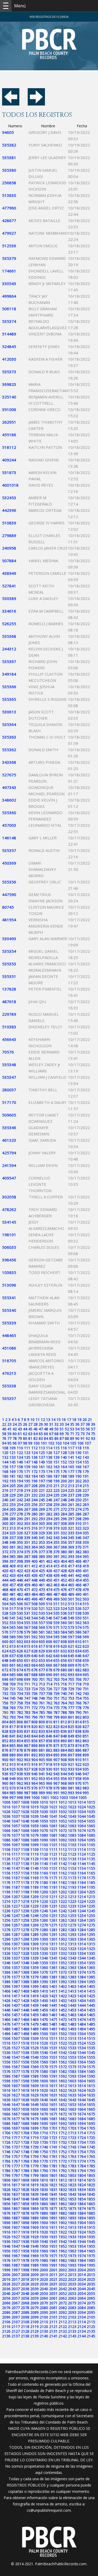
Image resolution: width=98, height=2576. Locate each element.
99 (30, 1443)
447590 (9, 894)
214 (78, 1486)
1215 (91, 1897)
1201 (53, 1892)
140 (64, 1457)
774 (49, 1708)
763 (56, 1703)
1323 (72, 1949)
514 (78, 1604)
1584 (82, 2071)
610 (78, 1642)
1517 (16, 2043)
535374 (9, 321)
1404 (82, 1986)
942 (49, 1774)
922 (78, 1764)
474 (49, 1590)
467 (86, 1585)
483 (27, 1594)
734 (20, 1693)
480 (5, 1594)
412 (34, 1566)
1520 (44, 2043)
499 (56, 1599)
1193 (72, 1887)
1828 (25, 2190)
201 (71, 1481)
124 (34, 1453)
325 (13, 1533)
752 (64, 1698)
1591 (53, 2076)
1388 (25, 1982)
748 (34, 1698)
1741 (53, 2147)
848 (64, 1736)
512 (64, 1604)
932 (64, 1769)
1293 (72, 1934)
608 (64, 1642)
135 (27, 1457)
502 (78, 1599)
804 (5, 1722)
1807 (16, 2180)
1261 (53, 1920)
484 (34, 1594)
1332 (63, 1953)
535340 (9, 1310)
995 (86, 1793)
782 (20, 1712)
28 (36, 1424)
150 (49, 1462)
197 (42, 1481)
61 (20, 1434)
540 (5, 1618)
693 (71, 1675)
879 (27, 1750)
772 (34, 1708)
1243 (72, 1911)
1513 (72, 2038)
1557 (16, 2062)
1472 (63, 2019)
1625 (91, 2090)
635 (86, 1651)
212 (64, 1486)
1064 (82, 1826)
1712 (63, 2133)
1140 (44, 1864)
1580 (44, 2071)
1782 (63, 2166)
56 (88, 1429)
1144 (82, 1864)
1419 (34, 1996)
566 (20, 1627)
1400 (44, 1986)
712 (34, 1684)
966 (49, 1783)
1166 (6, 1878)
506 (20, 1604)
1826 (6, 2190)
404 (64, 1561)
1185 (91, 1882)
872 (64, 1745)
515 (86, 1604)
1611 (53, 2086)
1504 (82, 2034)
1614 (82, 2086)
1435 (91, 2001)
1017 (16, 1807)
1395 (91, 1982)
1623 (72, 2090)
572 (64, 1627)
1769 (34, 2161)
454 (78, 1580)
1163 (72, 1873)
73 (83, 1434)
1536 (6, 2053)
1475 (91, 2019)
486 (49, 1594)
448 (34, 1580)
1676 (6, 2119)
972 (5, 1788)
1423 (72, 1996)
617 (42, 1646)
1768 (25, 2161)
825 (71, 1727)
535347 (9, 1077)
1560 (44, 2062)
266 (20, 1509)
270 (49, 1509)
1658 (25, 2109)
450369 (9, 863)
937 (13, 1774)
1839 (34, 2194)
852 (5, 1741)
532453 (9, 498)
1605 (91, 2081)
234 (49, 1495)
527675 (9, 775)
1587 (16, 2076)
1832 (63, 2190)
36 (77, 1424)
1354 (82, 1963)
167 (86, 1467)
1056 (6, 1826)
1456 (6, 2015)
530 (20, 1613)
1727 (16, 2142)
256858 (9, 183)
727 (56, 1689)
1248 (25, 1916)
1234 (82, 1906)
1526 (6, 2048)
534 (49, 1613)
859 (56, 1741)
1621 (53, 2090)
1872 (63, 2208)
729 (71, 1689)
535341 (9, 1298)
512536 (9, 246)
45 (30, 1429)
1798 (25, 2175)
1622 (63, 2090)
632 (64, 1651)
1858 (25, 2204)
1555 (91, 2057)
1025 (91, 1807)
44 (25, 1429)
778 (78, 1708)
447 (27, 1580)
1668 (25, 2114)
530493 (9, 939)
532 (34, 1613)
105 (73, 1443)
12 (43, 1419)
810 (49, 1722)
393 (71, 1556)
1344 (82, 1958)
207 (27, 1486)
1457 (16, 2015)
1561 (53, 2062)
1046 (6, 1821)
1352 (63, 1963)
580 (34, 1632)
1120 (44, 1854)
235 (56, 1495)
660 (5, 1665)
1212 (63, 1897)
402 (49, 1561)
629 (42, 1651)
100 (37, 1443)
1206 (6, 1897)
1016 (6, 1807)
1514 (82, 2038)
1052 (63, 1821)
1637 (16, 2100)
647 (86, 1656)
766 (78, 1703)
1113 (72, 1849)
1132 (63, 1859)
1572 (63, 2067)
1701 (53, 2128)
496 (34, 1599)
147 (27, 1462)
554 (20, 1623)
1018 (25, 1807)
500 (64, 1599)
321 (71, 1528)
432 (5, 1575)
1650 (44, 2104)
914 (20, 1764)
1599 (34, 2081)
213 (71, 1486)
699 (27, 1679)
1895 (91, 2218)
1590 (44, 2076)
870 (49, 1745)
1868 (25, 2208)
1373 (72, 1972)
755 (86, 1698)
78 (15, 1438)
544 (34, 1618)
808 (34, 1722)
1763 (72, 2156)
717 (71, 1684)
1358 (25, 1967)
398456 (9, 1260)
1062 (63, 1826)
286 (78, 1514)
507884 (9, 561)
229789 (9, 1014)
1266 (6, 1925)
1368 (25, 1972)
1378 (25, 1977)
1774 (82, 2161)
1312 (63, 1944)
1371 (53, 1972)
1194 (82, 1887)
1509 (34, 2038)
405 (71, 1561)
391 (56, 1556)
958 (78, 1779)
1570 (44, 2067)
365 (42, 1547)
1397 (16, 1986)
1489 (34, 2029)
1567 (16, 2067)
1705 (91, 2128)
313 (13, 1528)
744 (5, 1698)
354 (49, 1542)
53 (72, 1429)
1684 (82, 2119)
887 (86, 1750)
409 (13, 1566)
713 (42, 1684)
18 (74, 1419)
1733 (72, 2142)
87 (62, 1438)
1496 (6, 2034)
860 (64, 1741)
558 (49, 1623)
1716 (6, 2138)
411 (27, 1566)
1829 (34, 2190)
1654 (82, 2104)
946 (78, 1774)
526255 (9, 624)
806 (20, 1722)
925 (13, 1769)
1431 (53, 2001)
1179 (34, 1882)
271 (56, 1509)
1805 (91, 2175)
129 (71, 1453)
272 (64, 1509)
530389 (9, 598)
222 (49, 1490)
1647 (16, 2104)
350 (20, 1542)
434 (20, 1575)
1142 (63, 1864)
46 (36, 1429)
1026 (6, 1812)
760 (34, 1703)
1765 (91, 2156)
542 (20, 1618)
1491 (53, 2029)
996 (5, 1797)
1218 (25, 1901)
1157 (16, 1873)
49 (51, 1429)
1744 (82, 2147)
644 (64, 1656)
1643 (72, 2100)
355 (56, 1542)
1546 (6, 2057)
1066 (6, 1830)
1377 (16, 1977)
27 (30, 1424)
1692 (63, 2123)
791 (86, 1712)
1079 (34, 1835)
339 (27, 1538)
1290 (44, 1934)
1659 (34, 2109)
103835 (9, 1272)
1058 (25, 1826)
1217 (16, 1901)
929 (42, 1769)
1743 (72, 2147)
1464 (82, 2015)
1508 (25, 2038)
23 (9, 1424)
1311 (53, 1944)
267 (27, 1509)
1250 (44, 1916)
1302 (63, 1939)
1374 (82, 1972)
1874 (82, 2208)
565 (13, 1627)
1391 (53, 1982)
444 (5, 1580)
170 (20, 1471)
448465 (9, 1335)
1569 (34, 2067)
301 (13, 1523)
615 (27, 1646)
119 (86, 1448)
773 (42, 1708)
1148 (25, 1868)
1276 (6, 1930)
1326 (6, 1953)
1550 (44, 2057)
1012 (63, 1802)
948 (5, 1779)
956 (64, 1779)
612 (5, 1646)
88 (67, 1438)
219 (27, 1490)
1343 (72, 1958)
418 (78, 1566)
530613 (9, 712)
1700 (44, 2128)
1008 (25, 1802)
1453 (72, 2010)
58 (4, 1434)
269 (42, 1509)
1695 (91, 2123)
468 (5, 1590)
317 (42, 1528)
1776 (6, 2166)
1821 (53, 2185)
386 (20, 1556)
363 (27, 1547)
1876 (6, 2213)
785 (42, 1712)
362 (20, 1547)
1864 (82, 2204)
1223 (72, 1901)
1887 (16, 2218)
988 (34, 1793)
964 (34, 1783)
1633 (72, 2095)
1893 (72, 2218)
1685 (91, 2119)
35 (72, 1424)
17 (69, 1419)
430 (78, 1571)
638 (20, 1656)
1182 (63, 1882)
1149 (34, 1868)
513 (71, 1604)
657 (71, 1660)
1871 (53, 2208)
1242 (63, 1911)
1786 (6, 2171)
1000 (36, 1797)
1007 (16, 1802)
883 (56, 1750)
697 (13, 1679)
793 (13, 1717)
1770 (44, 2161)
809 (42, 1722)
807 (27, 1722)
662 (20, 1665)
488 (64, 1594)
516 (5, 1608)
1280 (44, 1930)
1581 (53, 2071)
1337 (16, 1958)
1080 (44, 1835)
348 (5, 1542)
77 (9, 1438)
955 (56, 1779)
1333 (72, 1953)
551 (86, 1618)
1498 (25, 2034)
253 (13, 1505)
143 (86, 1457)
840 (5, 1736)
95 (9, 1443)
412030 (9, 359)
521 (42, 1608)
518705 (9, 1361)
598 (78, 1637)
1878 (25, 2213)
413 (42, 1566)
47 (41, 1429)
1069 (34, 1830)
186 (49, 1476)
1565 (91, 2062)
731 (86, 1689)
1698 (25, 2128)
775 (56, 1708)
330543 (9, 283)
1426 (6, 2001)
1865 (91, 2204)
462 (49, 1585)
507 (27, 1604)
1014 (82, 1802)
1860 (44, 2204)
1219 (34, 1901)
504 (5, 1604)
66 (46, 1434)
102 (51, 1443)
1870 (44, 2208)
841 (13, 1736)
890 (20, 1755)
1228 (25, 1906)
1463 (72, 2015)
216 (5, 1490)
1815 (91, 2180)
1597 (16, 2081)
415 (56, 1566)
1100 (44, 1845)
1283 (72, 1930)
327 (27, 1533)
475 (56, 1590)
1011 (53, 1802)
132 (5, 1457)
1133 (72, 1859)
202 (78, 1481)
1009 (34, 1802)
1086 (6, 1840)
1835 (91, 2190)
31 (51, 1424)
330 (49, 1533)
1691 (53, 2123)
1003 (64, 1797)
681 (71, 1670)
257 (42, 1505)
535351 (9, 976)
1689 (34, 2123)
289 (13, 1519)
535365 (9, 699)
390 (49, 1556)
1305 (91, 1939)
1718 (25, 2138)
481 (13, 1594)
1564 (82, 2062)
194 (20, 1481)
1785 (91, 2166)
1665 (91, 2109)
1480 (44, 2024)
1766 (6, 2161)
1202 (63, 1892)
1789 (34, 2171)
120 (5, 1453)
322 (78, 1528)
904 (34, 1760)
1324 (82, 1949)
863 (86, 1741)
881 (42, 1750)
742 (78, 1693)
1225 (91, 1901)
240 (5, 1500)
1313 (72, 1944)
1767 (16, 2161)
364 (34, 1547)
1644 (82, 2100)
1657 (16, 2109)
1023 (72, 1807)
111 (27, 1448)
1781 (53, 2166)
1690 (44, 2123)
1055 (91, 1821)
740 (64, 1693)
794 (20, 1717)
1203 (72, 1892)
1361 (53, 1967)
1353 (72, 1963)
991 (56, 1793)
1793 (72, 2171)
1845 (91, 2194)
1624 (82, 2090)
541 (13, 1618)
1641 (53, 2100)
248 (64, 1500)
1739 (34, 2147)
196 (34, 1481)
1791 (53, 2171)
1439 (34, 2005)
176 (64, 1471)
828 (5, 1731)
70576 (8, 1052)
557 (42, 1623)
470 (20, 1590)
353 (42, 1542)
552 (5, 1623)
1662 (63, 2109)
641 (42, 1656)
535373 (9, 372)
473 (42, 1590)
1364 (82, 1967)
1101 (53, 1845)
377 (42, 1552)
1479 (34, 2024)
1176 (6, 1882)
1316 (6, 1949)
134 (20, 1457)
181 (13, 1476)
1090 (44, 1840)
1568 (25, 2067)
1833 (72, 2190)
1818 (25, 2185)
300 (5, 1523)
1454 (82, 2010)
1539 (34, 2053)
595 (56, 1637)
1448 (25, 2010)
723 (27, 1689)
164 (64, 1467)
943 (56, 1774)
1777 (16, 2166)
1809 (34, 2180)
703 (56, 1679)
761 (42, 1703)
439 (56, 1575)
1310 (44, 1944)
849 (71, 1736)
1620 (44, 2090)
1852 (63, 2199)
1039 (34, 1816)
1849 (34, 2199)
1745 (91, 2147)
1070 (44, 1830)
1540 (44, 2053)
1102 (63, 1845)
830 (20, 1731)
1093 (72, 1840)
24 (15, 1424)
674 (20, 1670)
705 (71, 1679)
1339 (34, 1958)
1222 (63, 1901)
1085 (91, 1835)
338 (20, 1538)
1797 (16, 2175)
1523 (72, 2043)
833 (42, 1731)
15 (59, 1419)
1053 (72, 1821)
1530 (44, 2048)
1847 (16, 2199)
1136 (6, 1864)
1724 (82, 2138)
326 (20, 1533)
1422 (63, 1996)
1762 (63, 2156)
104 (66, 1443)
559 (56, 1623)
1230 (44, 1906)
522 (49, 1608)
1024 (82, 1807)
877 (13, 1750)
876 (5, 1750)
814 (78, 1722)
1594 (82, 2076)
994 (78, 1793)
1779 (34, 2166)
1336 (6, 1958)
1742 (63, 2147)
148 (34, 1462)
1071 (53, 1830)
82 (36, 1438)
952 (34, 1779)
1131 (53, 1859)
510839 (9, 523)
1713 (72, 2133)
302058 (9, 1197)
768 (5, 1708)
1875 (91, 2208)
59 (9, 1434)
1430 (44, 2001)
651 (27, 1660)
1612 (63, 2086)
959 (86, 1779)
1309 (34, 1944)
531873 (9, 472)
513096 (9, 1285)
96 (15, 1443)
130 (78, 1453)
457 (13, 1585)
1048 (25, 1821)
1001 (45, 1797)
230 (20, 1495)
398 (20, 1561)
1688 (25, 2123)
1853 (72, 2199)
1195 (91, 1887)
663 (27, 1665)
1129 (34, 1859)
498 (49, 1599)
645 (71, 1656)
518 (20, 1608)
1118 (25, 1854)
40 (4, 1429)
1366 (6, 1972)
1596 (6, 2081)
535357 (9, 850)
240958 (9, 548)
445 (13, 1580)
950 (20, 1779)
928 (34, 1769)
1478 (25, 2024)
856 (34, 1741)
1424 (82, 1996)
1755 (91, 2152)
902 (20, 1760)
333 (71, 1533)
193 (13, 1481)
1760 (44, 2156)
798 (49, 1717)
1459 (34, 2015)
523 (56, 1608)
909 (71, 1760)
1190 (44, 1887)
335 (86, 1533)
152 (64, 1462)
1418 (25, 1996)
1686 (6, 2123)
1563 (72, 2062)
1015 (91, 1802)
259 (56, 1505)
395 (86, 1556)
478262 (9, 1209)
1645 (91, 2100)
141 (71, 1457)
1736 (6, 2147)
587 (86, 1632)
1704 (82, 2128)
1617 (16, 2090)
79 (20, 1438)
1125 (91, 1854)
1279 (34, 1930)
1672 (63, 2114)
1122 (63, 1854)
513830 (9, 195)
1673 (72, 2114)
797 (42, 1717)
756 (5, 1703)
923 (86, 1764)
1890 (44, 2218)
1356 (6, 1967)
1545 (91, 2053)
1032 (63, 1812)
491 (86, 1594)
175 (56, 1471)
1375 (91, 1972)
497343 (9, 787)
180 (5, 1476)
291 (27, 1519)
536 (64, 1613)
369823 (9, 384)
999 (27, 1797)
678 (49, 1670)
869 (42, 1745)
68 (56, 1434)
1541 (53, 2053)
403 (56, 1561)
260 (64, 1505)
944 (64, 1774)
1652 (63, 2104)
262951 (9, 422)
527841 (9, 586)
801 (71, 1717)
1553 (72, 2057)
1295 (91, 1934)
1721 (53, 2138)
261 (71, 1505)
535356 (9, 882)
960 (5, 1783)
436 (34, 1575)
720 (5, 1689)
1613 (72, 2086)
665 (42, 1665)
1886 (6, 2218)
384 (5, 1556)
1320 (44, 1949)
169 (13, 1471)
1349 (34, 1963)
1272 (63, 1925)
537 (71, 1613)
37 (83, 1424)
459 (27, 1585)
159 (27, 1467)
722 (20, 1689)
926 (20, 1769)
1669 (34, 2114)
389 (42, 1556)
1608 (25, 2086)
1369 (34, 1972)
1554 (82, 2057)
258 (49, 1505)
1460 (44, 2015)
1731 (53, 2142)
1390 (44, 1982)
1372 (63, 1972)
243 (27, 1500)
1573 (72, 2067)
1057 (16, 1826)
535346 (9, 1128)
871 (56, 1745)
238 (78, 1495)
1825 (91, 2185)
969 (71, 1783)
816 (5, 1727)
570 (49, 1627)
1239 (34, 1911)
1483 (72, 2024)
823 (56, 1727)
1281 (53, 1930)
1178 (25, 1882)
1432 (63, 2001)
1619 (34, 2090)
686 (20, 1675)
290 (20, 1519)
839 (86, 1731)
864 (5, 1745)
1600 (44, 2081)
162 (49, 1467)
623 (86, 1646)
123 (27, 1453)
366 (49, 1547)
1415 (91, 1991)
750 (49, 1698)
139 (56, 1457)
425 (42, 1571)
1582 (63, 2071)
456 (5, 1585)
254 (20, 1505)
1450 (44, 2010)
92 (88, 1438)
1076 (6, 1835)
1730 (44, 2142)
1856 (6, 2204)
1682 (63, 2119)
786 (49, 1712)
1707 (16, 2133)
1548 (25, 2057)
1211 (53, 1897)
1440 (44, 2005)
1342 (63, 1958)
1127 (16, 1859)
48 (46, 1429)
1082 (63, 1835)
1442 (63, 2005)
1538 (25, 2053)
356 (64, 1542)
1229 (34, 1906)
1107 (16, 1849)
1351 (53, 1963)
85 (51, 1438)
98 (25, 1443)
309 (71, 1523)
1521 (53, 2043)
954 (49, 1779)
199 (56, 1481)
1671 (53, 2114)
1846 (6, 2199)
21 (90, 1419)
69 (62, 1434)
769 (13, 1708)
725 (42, 1689)
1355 (91, 1963)
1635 (91, 2095)
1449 (34, 2010)
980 (64, 1788)
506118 (9, 309)
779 (86, 1708)
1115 (91, 1849)
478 (78, 1590)
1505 (91, 2034)
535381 (9, 157)
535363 (9, 737)
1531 (53, 2048)
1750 (44, 2152)
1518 (25, 2043)
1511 (53, 2038)
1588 (25, 2076)
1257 (16, 1920)
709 (13, 1684)
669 (71, 1665)
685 (13, 1675)
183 (27, 1476)
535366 (9, 687)
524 (64, 1608)
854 (20, 1741)
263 (86, 1505)
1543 (72, 2053)
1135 (91, 1859)
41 (9, 1429)
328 (34, 1533)
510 (49, 1604)
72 (77, 1434)
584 (64, 1632)
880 (34, 1750)
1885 (91, 2213)
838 (78, 1731)
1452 (63, 2010)
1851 (53, 2199)
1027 (16, 1812)
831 (27, 1731)
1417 (16, 1996)
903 (27, 1760)
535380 (9, 170)
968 (64, 1783)
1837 (16, 2194)
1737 (16, 2147)
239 (86, 1495)
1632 (63, 2095)
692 (64, 1675)
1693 (72, 2123)
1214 (82, 1897)
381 (71, 1552)
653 (42, 1660)
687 (27, 1675)
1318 (25, 1949)
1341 (53, 1958)
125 (42, 1453)
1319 (34, 1949)
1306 (6, 1944)
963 (27, 1783)
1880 (44, 2213)
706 (78, 1679)
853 (13, 1741)
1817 (16, 2185)
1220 (44, 1901)
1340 (44, 1958)
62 (25, 1434)
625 (13, 1651)
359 (86, 1542)
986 (20, 1793)
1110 (44, 1849)
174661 (9, 271)
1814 (82, 2180)
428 (64, 1571)
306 (49, 1523)
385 (13, 1556)
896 (64, 1755)
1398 (25, 1986)
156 (5, 1467)
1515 (91, 2038)
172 (34, 1471)
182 (20, 1476)
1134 (82, 1859)
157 (13, 1467)
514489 (9, 334)
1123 (72, 1854)
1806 (6, 2180)
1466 (6, 2019)
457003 (9, 825)
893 (42, 1755)
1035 (91, 1812)
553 (13, 1623)
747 (27, 1698)
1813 (72, 2180)
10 (32, 1419)
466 (78, 1585)
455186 (9, 435)
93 (93, 1438)
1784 (82, 2166)
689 (42, 1675)
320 (64, 1528)
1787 (16, 2171)
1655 (91, 2104)
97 (20, 1443)
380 (64, 1552)
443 (86, 1575)
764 (64, 1703)
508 (34, 1604)
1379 (34, 1977)
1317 (16, 1949)
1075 (91, 1830)
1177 (16, 1882)
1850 (44, 2199)
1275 (91, 1925)
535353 (9, 964)
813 (71, 1722)
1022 (63, 1807)
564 (5, 1627)
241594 (9, 1165)
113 (42, 1448)
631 (56, 1651)
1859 (34, 2204)
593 (42, 1637)
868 (34, 1745)
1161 (53, 1873)
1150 (44, 1868)
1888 (25, 2218)
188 (64, 1476)
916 (34, 1764)
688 (34, 1675)
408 (5, 1566)
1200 (44, 1892)
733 (13, 1693)
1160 (44, 1873)
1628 (25, 2095)
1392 (63, 1982)
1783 (72, 2166)
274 (78, 1509)
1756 (6, 2156)
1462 (63, 2015)
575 (86, 1627)
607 (56, 1642)
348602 (9, 800)
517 (13, 1608)
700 (34, 1679)
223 (56, 1490)
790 (78, 1712)
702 (49, 1679)
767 (86, 1703)
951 (27, 1779)
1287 (16, 1934)
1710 (44, 2133)
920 (64, 1764)
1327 (16, 1953)
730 (78, 1689)
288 (5, 1519)
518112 (9, 447)
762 (49, 1703)
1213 (72, 1897)
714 (49, 1684)
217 (13, 1490)
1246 (6, 1916)
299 (86, 1519)
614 (20, 1646)
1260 (44, 1920)
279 (27, 1514)
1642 (63, 2100)
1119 (34, 1854)
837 (71, 1731)
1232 (63, 1906)
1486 (6, 2029)
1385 (91, 1977)
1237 (16, 1911)
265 (13, 1509)
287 (86, 1514)
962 (20, 1783)
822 (49, 1727)
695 (86, 1675)
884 (64, 1750)
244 (34, 1500)
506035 (9, 1247)
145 (13, 1462)
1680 (44, 2119)
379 (56, 1552)
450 (49, 1580)
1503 (72, 2034)
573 (71, 1627)
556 (34, 1623)
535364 (9, 724)
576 (5, 1632)
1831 (53, 2190)
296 (64, 1519)
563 (86, 1623)
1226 (6, 1906)
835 (56, 1731)
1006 (6, 1802)
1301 (53, 1939)
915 (27, 1764)
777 (71, 1708)
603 (27, 1642)
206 (20, 1486)
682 (78, 1670)
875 (86, 1745)
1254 (82, 1916)
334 (78, 1533)
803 (86, 1717)
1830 (44, 2190)
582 (49, 1632)
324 (5, 1533)
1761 (53, 2156)
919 (56, 1764)
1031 (53, 1812)
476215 (9, 1373)
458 (20, 1585)
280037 (9, 1090)
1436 (6, 2005)
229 (13, 1495)
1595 (91, 2076)
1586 (6, 2076)
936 (5, 1774)
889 (13, 1755)
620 (64, 1646)
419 (86, 1566)
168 (5, 1471)
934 (78, 1769)
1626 (6, 2095)
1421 (53, 1996)
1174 (82, 1878)
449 (42, 1580)
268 (34, 1509)
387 (27, 1556)
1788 (25, 2171)
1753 (72, 2152)
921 (71, 1764)
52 (67, 1429)
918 (49, 1764)
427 (56, 1571)
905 (42, 1760)
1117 (16, 1854)
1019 (34, 1807)
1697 (16, 2128)
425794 (9, 1153)
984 (5, 1793)
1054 (82, 1821)
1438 (25, 2005)
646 (78, 1656)
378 (49, 1552)
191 (86, 1476)
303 (27, 1523)
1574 (82, 2067)
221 (42, 1490)
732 (5, 1693)
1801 (53, 2175)
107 (88, 1443)
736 (34, 1693)
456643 (9, 1039)
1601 (53, 2081)
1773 (72, 2161)
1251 (53, 1916)
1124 (82, 1854)
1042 (63, 1816)
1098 (25, 1845)
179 (86, 1471)
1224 (82, 1901)
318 (49, 1528)
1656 (6, 2109)
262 (78, 1505)
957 (71, 1779)
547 (56, 1618)
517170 (9, 1102)
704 (64, 1679)
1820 (44, 2185)
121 (13, 1453)
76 (4, 1438)
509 (42, 1604)
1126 (6, 1859)
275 (86, 1509)
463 (56, 1585)
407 (86, 1561)
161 (42, 1467)
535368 (9, 636)
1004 (73, 1797)
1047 (16, 1821)
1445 (91, 2005)
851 (86, 1736)
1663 (72, 2109)
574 (78, 1627)
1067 (16, 1830)
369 (71, 1547)
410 (20, 1566)
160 (34, 1467)
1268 (25, 1925)
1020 (44, 1807)
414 (49, 1566)
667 (56, 1665)
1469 (34, 2019)
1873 (72, 2208)
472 (34, 1590)
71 (72, 1434)
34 (67, 1424)
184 (34, 1476)
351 (27, 1542)
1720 (44, 2138)
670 (78, 1665)
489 (71, 1594)
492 (5, 1599)
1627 (16, 2095)
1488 (25, 2029)
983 (86, 1788)
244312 (9, 649)
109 (13, 1448)
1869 (34, 2208)
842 (20, 1736)
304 (34, 1523)
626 (20, 1651)
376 (34, 1552)
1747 (16, 2152)
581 (42, 1632)
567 (27, 1627)
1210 (44, 1897)
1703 (72, 2128)
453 (71, 1580)
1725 (91, 2138)
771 (27, 1708)
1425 (91, 1996)
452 (64, 1580)
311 (86, 1523)
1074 (82, 1830)
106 (80, 1443)
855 (27, 1741)
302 (20, 1523)
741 (71, 1693)
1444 (82, 2005)
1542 (63, 2053)
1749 (34, 2152)
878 (20, 1750)
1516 (6, 2043)
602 (20, 1642)
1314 (82, 1944)
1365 (91, 1967)
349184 (9, 674)
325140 (9, 397)
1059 (34, 1826)
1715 (91, 2133)
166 (78, 1467)
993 (71, 1793)
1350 (44, 1963)
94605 (8, 132)
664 (34, 1665)
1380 (44, 1977)
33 (62, 1424)
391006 (9, 409)
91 (83, 1438)
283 (56, 1514)
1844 (82, 2194)
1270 (44, 1925)
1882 (63, 2213)
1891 (53, 2218)
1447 (16, 2010)
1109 (34, 1849)
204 (5, 1486)
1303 (72, 1939)
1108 (25, 1849)
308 (64, 1523)
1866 (6, 2208)
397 (13, 1561)
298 (78, 1519)
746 (20, 1698)
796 (34, 1717)
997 (13, 1797)
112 (34, 1448)
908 (64, 1760)
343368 (9, 762)
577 (13, 1632)
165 (71, 1467)
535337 (9, 1398)
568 (34, 1627)
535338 (9, 1386)
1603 (72, 2081)
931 (56, 1769)
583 (56, 1632)
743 (86, 1693)
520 (34, 1608)
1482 (63, 2024)
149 (42, 1462)
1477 (16, 2024)
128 (64, 1453)
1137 (16, 1864)
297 (71, 1519)
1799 (34, 2175)
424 (34, 1571)
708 (5, 1684)
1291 (53, 1934)
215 (86, 1486)
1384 (82, 1977)
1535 (91, 2048)
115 (56, 1448)
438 (49, 1575)
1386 (6, 1982)
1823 (72, 2185)
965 (42, 1783)
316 (34, 1528)
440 (64, 1575)
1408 (25, 1991)
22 (4, 1424)
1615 (91, 2086)
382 (78, 1552)
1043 (72, 1816)
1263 (72, 1920)
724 (34, 1689)
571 (56, 1627)
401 (42, 1561)
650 (20, 1660)
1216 (6, 1901)
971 (86, 1783)
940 (34, 1774)
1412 (63, 1991)
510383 (9, 1027)
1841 (53, 2194)
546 (49, 1618)
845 (42, 1736)
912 (5, 1764)
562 (78, 1623)
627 (27, 1651)
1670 (44, 2114)
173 (42, 1471)
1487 (16, 2029)
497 (42, 1599)
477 (71, 1590)
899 (86, 1755)
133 (13, 1457)
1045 (91, 1816)
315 (27, 1528)
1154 (82, 1868)
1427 (16, 2001)
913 (13, 1764)
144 (5, 1462)
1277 (16, 1930)
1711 (53, 2133)
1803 (72, 2175)
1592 (63, 2076)
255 (27, 1505)
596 (64, 1637)
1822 (63, 2185)
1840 (44, 2194)
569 (42, 1627)
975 (27, 1788)
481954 (9, 920)
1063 (72, 1826)
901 (13, 1760)
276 (5, 1514)
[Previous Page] (11, 104)
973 (13, 1788)
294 (49, 1519)
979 (56, 1788)
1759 (34, 2156)
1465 (91, 2015)
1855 (91, 2199)
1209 (34, 1897)
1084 (82, 1835)
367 (56, 1547)
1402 (63, 1986)
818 (20, 1727)
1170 (44, 1878)
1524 (82, 2043)
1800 (44, 2175)
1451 (53, 2010)
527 (86, 1608)
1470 (44, 2019)
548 (64, 1618)
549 (71, 1618)
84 (46, 1438)
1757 (16, 2156)
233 (42, 1495)
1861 (53, 2204)
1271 (53, 1925)
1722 (63, 2138)
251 (86, 1500)
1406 (6, 1991)
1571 (53, 2067)
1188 (25, 1887)
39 (93, 1424)
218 (20, 1490)
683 (86, 1670)
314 (20, 1528)
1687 (16, 2123)
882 (49, 1750)
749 (42, 1698)
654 (49, 1660)
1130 (44, 1859)
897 (71, 1755)
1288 (25, 1934)
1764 (82, 2156)
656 (64, 1660)
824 (64, 1727)
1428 (25, 2001)
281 (42, 1514)
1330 (44, 1953)
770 (20, 1708)
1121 (53, 1854)
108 (5, 1448)
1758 (25, 2156)
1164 (82, 1873)
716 (64, 1684)
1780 (44, 2166)
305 (42, 1523)
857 (42, 1741)
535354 (9, 951)
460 (34, 1585)
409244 (9, 460)
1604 (82, 2081)
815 (86, 1722)
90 (77, 1438)
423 (27, 1571)
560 (64, 1623)
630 (49, 1651)
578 (20, 1632)
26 (25, 1424)
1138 (25, 1864)
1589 (34, 2076)
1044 (82, 1816)
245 (42, 1500)
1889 (34, 2218)
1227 (16, 1906)
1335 (91, 1953)
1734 (82, 2142)
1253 (72, 1916)
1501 (53, 2034)
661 (13, 1665)
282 (49, 1514)
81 (30, 1438)
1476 (6, 2024)
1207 (16, 1897)
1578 (25, 2071)
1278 (25, 1930)
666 (49, 1665)
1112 (63, 1849)
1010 (44, 1802)
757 (13, 1703)
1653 (72, 2104)
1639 (34, 2100)
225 (71, 1490)
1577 (16, 2071)
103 (59, 1443)
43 (20, 1429)
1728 (25, 2142)
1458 (25, 2015)
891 (27, 1755)
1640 (44, 2100)
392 (64, 1556)
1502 (63, 2034)
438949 (9, 573)
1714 (82, 2133)
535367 (9, 661)
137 (42, 1457)
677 (42, 1670)
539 (86, 1613)
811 (56, 1722)
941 (42, 1774)
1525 (91, 2043)
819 (27, 1727)
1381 (53, 1977)
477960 (9, 208)
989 (42, 1793)
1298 (25, 1939)
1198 (25, 1892)
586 (78, 1632)
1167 (16, 1878)
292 (34, 1519)
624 (5, 1651)
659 (86, 1660)
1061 (53, 1826)
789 (71, 1712)
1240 (44, 1911)
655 (56, 1660)
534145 (9, 1222)
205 (13, 1486)
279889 (9, 535)
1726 (6, 2142)
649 (13, 1660)
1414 (82, 1991)
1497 (16, 2034)
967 (56, 1783)
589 (13, 1637)
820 (34, 1727)
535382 (9, 145)
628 (34, 1651)
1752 (63, 2152)
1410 (44, 1991)
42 (15, 1429)
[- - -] (6, 6)
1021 (53, 1807)
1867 (16, 2208)
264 (5, 1509)
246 (49, 1500)
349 (13, 1542)
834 (49, 1731)
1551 (53, 2057)
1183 (72, 1882)
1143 (72, 1864)
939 (27, 1774)
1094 (82, 1840)
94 (4, 1443)
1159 (34, 1873)
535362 (9, 750)
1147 (16, 1868)
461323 (9, 1140)
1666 (6, 2114)
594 (49, 1637)
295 (56, 1519)
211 (56, 1486)
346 (78, 1538)
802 (78, 1717)
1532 (63, 2048)
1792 (63, 2171)
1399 (34, 1986)
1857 (16, 2204)
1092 (63, 1840)
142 (78, 1457)
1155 (91, 1868)
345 (71, 1538)
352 (34, 1542)
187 (56, 1476)
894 (49, 1755)
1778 (25, 2166)
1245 (91, 1911)
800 (64, 1717)
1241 (53, 1911)
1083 (72, 1835)
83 (41, 1438)
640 (34, 1656)
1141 (53, 1864)
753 (71, 1698)
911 (86, 1760)
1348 (25, 1963)
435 (27, 1575)
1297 (16, 1939)
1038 (25, 1816)
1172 (63, 1878)
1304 (82, 1939)
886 (78, 1750)
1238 (25, 1911)
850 (78, 1736)
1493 (72, 2029)
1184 (82, 1882)
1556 (6, 2062)
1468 (25, 2019)
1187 (16, 1887)
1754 (82, 2152)
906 (49, 1760)
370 (78, 1547)
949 (13, 1779)
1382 (63, 1977)
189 (71, 1476)
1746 (6, 2152)
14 (53, 1419)
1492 (63, 2029)
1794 (82, 2171)
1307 (16, 1944)
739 (56, 1693)
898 (78, 1755)
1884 (82, 2213)
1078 (25, 1835)
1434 (82, 2001)
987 (27, 1793)
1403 (72, 1986)
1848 (25, 2199)
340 (34, 1538)
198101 (9, 1235)
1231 (53, 1906)
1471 (53, 2019)
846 (49, 1736)
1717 (16, 2138)
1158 (25, 1873)
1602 (63, 2081)
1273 (72, 1925)
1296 (6, 1939)
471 (27, 1590)
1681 (53, 2119)
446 (20, 1580)
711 (27, 1684)
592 (34, 1637)
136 (34, 1457)
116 (64, 1448)
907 (56, 1760)
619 (56, 1646)
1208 (25, 1897)
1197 (16, 1892)
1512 (63, 2038)
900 (5, 1760)
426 (49, 1571)
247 (56, 1500)
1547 (16, 2057)
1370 (44, 1972)
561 (71, 1623)
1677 (16, 2119)
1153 (72, 1868)
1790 (44, 2171)
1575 (91, 2067)
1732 (63, 2142)
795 (27, 1717)
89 (72, 1438)
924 (5, 1769)
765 (71, 1703)
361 (13, 1547)
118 (78, 1448)
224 (64, 1490)
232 (34, 1495)
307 (56, 1523)
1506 (6, 2038)
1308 (25, 1944)
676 (34, 1670)
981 (71, 1788)
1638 (25, 2100)
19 (79, 1419)
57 (93, 1429)
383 (86, 1552)
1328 (25, 1953)
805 (13, 1722)
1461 (53, 2015)
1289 (34, 1934)
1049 (34, 1821)
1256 (6, 1920)
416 (64, 1566)
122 (20, 1453)
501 (71, 1599)
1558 (25, 2062)
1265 (91, 1920)
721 (13, 1689)
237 (71, 1495)
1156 (6, 1873)
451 (56, 1580)
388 (34, 1556)
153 (71, 1462)
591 (27, 1637)
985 (13, 1793)
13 (48, 1419)
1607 (16, 2086)
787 (56, 1712)
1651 (53, 2104)
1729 (34, 2142)
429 (71, 1571)
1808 (25, 2180)
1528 (25, 2048)
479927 (9, 233)
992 (64, 1793)
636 (5, 1656)
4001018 (10, 485)
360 (5, 1547)
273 (71, 1509)
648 (5, 1660)
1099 (34, 1845)
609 (71, 1642)
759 (27, 1703)
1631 (53, 2095)
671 (86, 1665)
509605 (9, 1115)
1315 (91, 1944)
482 (20, 1594)
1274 (82, 1925)
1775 (91, 2161)
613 (13, 1646)
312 (5, 1528)
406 (78, 1561)
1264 (82, 1920)
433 (13, 1575)
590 (20, 1637)
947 (86, 1774)
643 (56, 1656)
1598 (25, 2081)
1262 (63, 1920)
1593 (72, 2076)
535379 (9, 258)
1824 (82, 2185)
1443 (72, 2005)
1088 (25, 1840)
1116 (6, 1854)
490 (78, 1594)
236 (64, 1495)
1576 (6, 2071)
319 (56, 1528)
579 (27, 1632)
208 (34, 1486)
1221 (53, 1901)
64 (36, 1434)
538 (78, 1613)
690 (49, 1675)
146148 (9, 838)
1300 (44, 1939)
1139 (34, 1864)
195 (27, 1481)
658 (78, 1660)
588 (5, 1637)
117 (71, 1448)
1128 (25, 1859)
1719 (34, 2138)
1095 (91, 1840)
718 (78, 1684)
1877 (16, 2213)
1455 (91, 2010)
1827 (16, 2190)
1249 (34, 1916)
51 (62, 1429)
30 (46, 1424)
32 (56, 1424)
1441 (53, 2005)
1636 (6, 2100)
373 (13, 1552)
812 (64, 1722)
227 (86, 1490)
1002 (54, 1797)
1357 (16, 1967)
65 (41, 1434)
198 (49, 1481)
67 (51, 1434)
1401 (53, 1986)
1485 (91, 2024)
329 (42, 1533)
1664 (82, 2109)
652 (34, 1660)
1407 (16, 1991)
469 (13, 1590)
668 (64, 1665)
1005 (83, 1797)
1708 (25, 2133)
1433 (72, 2001)
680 (64, 1670)
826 (78, 1727)
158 (20, 1467)
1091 (53, 1840)
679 (56, 1670)
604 (34, 1642)
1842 (63, 2194)
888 (5, 1755)
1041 (53, 1816)
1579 (34, 2071)
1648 (25, 2104)
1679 (34, 2119)
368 (64, 1547)
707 (86, 1679)
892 (34, 1755)
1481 (53, 2024)
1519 (34, 2043)
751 (56, 1698)
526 (78, 1608)
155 (86, 1462)
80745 (8, 907)
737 (42, 1693)
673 (13, 1670)
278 (20, 1514)
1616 (6, 2090)
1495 (91, 2029)
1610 (44, 2086)
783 (27, 1712)
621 (71, 1646)
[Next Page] (36, 104)
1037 (16, 1816)
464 (64, 1585)
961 (13, 1783)
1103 (72, 1845)
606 (49, 1642)
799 (56, 1717)
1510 (44, 2038)
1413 (72, 1991)
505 (13, 1604)
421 (13, 1571)
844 (34, 1736)
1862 (63, 2204)
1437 (16, 2005)
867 (27, 1745)
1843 (72, 2194)
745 (13, 1698)
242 (20, 1500)
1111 (53, 1849)
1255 (91, 1916)
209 (42, 1486)
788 (64, 1712)
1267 (16, 1925)
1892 (63, 2218)
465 (71, 1585)
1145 (91, 1864)
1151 (53, 1868)
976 (34, 1788)
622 (78, 1646)
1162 (63, 1873)
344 (64, 1538)
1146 (6, 1868)
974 (20, 1788)
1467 (16, 2019)
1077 (16, 1835)
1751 (53, 2152)
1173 (72, 1878)
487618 (9, 1002)
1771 (53, 2161)
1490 (44, 2029)
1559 (34, 2062)
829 (13, 1731)
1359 (34, 1967)
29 (41, 1424)
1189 (34, 1887)
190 (78, 1476)
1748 (25, 2152)
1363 (72, 1967)
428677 (9, 220)
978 (49, 1788)
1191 (53, 1887)
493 (13, 1599)
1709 (34, 2133)
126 (49, 1453)
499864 (9, 296)
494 (20, 1599)
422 (20, 1571)
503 (86, 1599)
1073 (72, 1830)
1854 (82, 2199)
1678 (25, 2119)
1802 (63, 2175)
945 (71, 1774)
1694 (82, 2123)
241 (13, 1500)
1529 (34, 2048)
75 (93, 1434)
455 (86, 1580)
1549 (34, 2057)
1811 (53, 2180)
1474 (82, 2019)
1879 (34, 2213)
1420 (44, 1996)
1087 (16, 1840)
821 (42, 1727)
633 (71, 1651)
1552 (63, 2057)
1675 (91, 2114)
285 (71, 1514)
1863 (72, 2204)
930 (49, 1769)
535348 (9, 1065)
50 (56, 1429)
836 (64, 1731)
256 (34, 1505)
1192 (63, 1887)
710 (20, 1684)
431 (86, 1571)
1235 (91, 1906)
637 (13, 1656)
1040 (44, 1816)
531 (27, 1613)
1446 (6, 2010)
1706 (6, 2133)
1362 (63, 1967)
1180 (44, 1882)
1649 (34, 2104)
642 (49, 1656)
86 (56, 1438)
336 (5, 1538)
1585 (91, 2071)
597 (71, 1637)
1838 (25, 2194)
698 (20, 1679)
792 (5, 1717)
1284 (82, 1930)
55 (83, 1429)
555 (27, 1623)
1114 (82, 1849)
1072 (63, 1830)
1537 (16, 2053)
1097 (16, 1845)
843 (27, 1736)
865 (13, 1745)
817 (13, 1727)
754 (78, 1698)
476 (64, 1590)
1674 (82, 2114)
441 (71, 1575)
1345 (91, 1958)
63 (30, 1434)
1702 (63, 2128)
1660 (44, 2109)
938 (20, 1774)
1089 (34, 1840)
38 (88, 1424)
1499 (34, 2034)
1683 (72, 2119)
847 (56, 1736)
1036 (6, 1816)
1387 (16, 1982)
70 (67, 1434)
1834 (82, 2190)
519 (27, 1608)
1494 (82, 2029)
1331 (53, 1953)
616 (34, 1646)
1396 (6, 1986)
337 (13, 1538)
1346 (6, 1963)
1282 (63, 1930)
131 (86, 1453)
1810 (44, 2180)
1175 (91, 1878)
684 (5, 1675)
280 (34, 1514)
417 (71, 1566)
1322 (63, 1949)
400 (34, 1561)
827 (86, 1727)
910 (78, 1760)
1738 (25, 2147)
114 (49, 1448)
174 (49, 1471)
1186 (6, 1887)
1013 (72, 1802)
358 (78, 1542)
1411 (53, 1991)
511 (56, 1604)
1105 (91, 1845)
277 (13, 1514)
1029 (34, 1812)
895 (56, 1755)
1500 (44, 2034)
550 (78, 1618)
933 (71, 1769)
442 (78, 1575)
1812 (63, 2180)
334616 (9, 611)
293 (42, 1519)
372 (5, 1552)
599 (86, 1637)
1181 (53, 1882)
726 (49, 1689)
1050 (44, 1821)
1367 (16, 1972)
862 (78, 1741)
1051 (53, 1821)
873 (71, 1745)
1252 (63, 1916)
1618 (25, 2090)
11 (38, 1419)
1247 (16, 1916)
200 (64, 1481)
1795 (91, 2171)
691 (56, 1675)
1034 (82, 1812)
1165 (91, 1873)
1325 (91, 1949)
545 (42, 1618)
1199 (34, 1892)
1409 (34, 1991)
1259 (34, 1920)
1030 (44, 1812)
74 (88, 1434)
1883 (72, 2213)
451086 (9, 1348)
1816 (6, 2185)
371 (86, 1547)
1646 (6, 2104)
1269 (34, 1925)
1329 (34, 1953)
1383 (72, 1977)
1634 (82, 2095)
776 (64, 1708)
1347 (16, 1963)
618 (49, 1646)
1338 (25, 1958)
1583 (72, 2071)
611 (86, 1642)
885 (71, 1750)
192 (5, 1481)
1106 (6, 1849)
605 (42, 1642)
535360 (9, 813)
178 (78, 1471)
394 (78, 1556)
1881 (53, 2213)
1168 (25, 1878)
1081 (53, 1835)
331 (56, 1533)
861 (71, 1741)
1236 (6, 1911)
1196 (6, 1892)
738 (49, 1693)
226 (78, 1490)
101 (44, 1443)
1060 (44, 1826)
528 (5, 1613)
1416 (6, 1996)
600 (5, 1642)
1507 (16, 2038)
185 (42, 1476)
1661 (53, 2109)
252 (5, 1505)
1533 (72, 2048)
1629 (34, 2095)
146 (20, 1462)
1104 (82, 1845)
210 (49, 1486)
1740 (44, 2147)
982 (78, 1788)
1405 (91, 1986)
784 (34, 1712)
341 (42, 1538)
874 (78, 1745)
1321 (53, 1949)
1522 (63, 2043)
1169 (34, 1878)
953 (42, 1779)
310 (78, 1523)
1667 (16, 2114)
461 (42, 1585)
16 (64, 1419)
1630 (44, 2095)
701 (42, 1679)
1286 (6, 1934)
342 (49, 1538)
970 (78, 1783)
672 (5, 1670)
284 (64, 1514)
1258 (25, 1920)
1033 (72, 1812)
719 (86, 1684)
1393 (72, 1982)
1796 (6, 2175)
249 (71, 1500)
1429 (34, 2001)
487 (56, 1594)
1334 (82, 1953)
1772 (63, 2161)
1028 (25, 1812)
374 (20, 1552)
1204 (82, 1892)
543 (27, 1618)
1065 (91, 1826)
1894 (82, 2218)
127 (56, 1453)
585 (71, 1632)
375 (27, 1552)
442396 (9, 510)
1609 (34, 2086)
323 (86, 1528)
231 (27, 1495)
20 (85, 1419)
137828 (9, 989)
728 (64, 1689)
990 (49, 1793)
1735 (91, 2142)
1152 (63, 1868)
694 (78, 1675)
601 (13, 1642)
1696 (6, 2128)
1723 (72, 2138)
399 (27, 1561)
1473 (72, 2019)
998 (20, 1797)
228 (5, 1495)
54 (77, 1429)
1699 (34, 2128)
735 (27, 1693)
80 (25, 1438)
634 (78, 1651)
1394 (82, 1982)
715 (56, 1684)
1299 (34, 1939)
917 (42, 1764)
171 (27, 1471)
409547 (9, 1178)
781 (13, 1712)
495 (27, 1599)
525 (71, 1608)
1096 (6, 1845)
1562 (63, 2062)
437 (42, 1575)
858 (49, 1741)
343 (56, 1538)
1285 (91, 1930)
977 (42, 1788)
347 (86, 1538)
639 (27, 1656)
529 (13, 1613)
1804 (82, 2175)
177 (71, 1471)
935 (86, 1769)
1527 (16, 2048)
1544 (82, 2053)
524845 (9, 346)
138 (49, 1457)
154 (78, 1462)
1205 (91, 1892)
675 (27, 1670)
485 (42, 1594)
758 (20, 1703)
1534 (82, 2048)
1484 (82, 2024)
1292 (63, 1934)
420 (5, 1571)
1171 (53, 1878)
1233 (72, 1906)
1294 (82, 1934)
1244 (82, 1911)
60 (15, 1434)
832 (34, 1731)
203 (86, 1481)
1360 (44, 1967)
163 (56, 1467)
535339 (9, 1323)
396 (5, 1561)
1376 (6, 1977)
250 (78, 1500)
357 (71, 1542)
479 (86, 1590)
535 (56, 1613)
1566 (6, 2067)
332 (64, 1533)
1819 (34, 2185)
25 (20, 1424)
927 (27, 1769)
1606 (6, 2086)
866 (20, 1745)
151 (56, 1462)
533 (42, 1613)
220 (34, 1490)
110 (20, 1448)
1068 (25, 1830)
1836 (6, 2194)
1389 (34, 1982)
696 (5, 1679)
